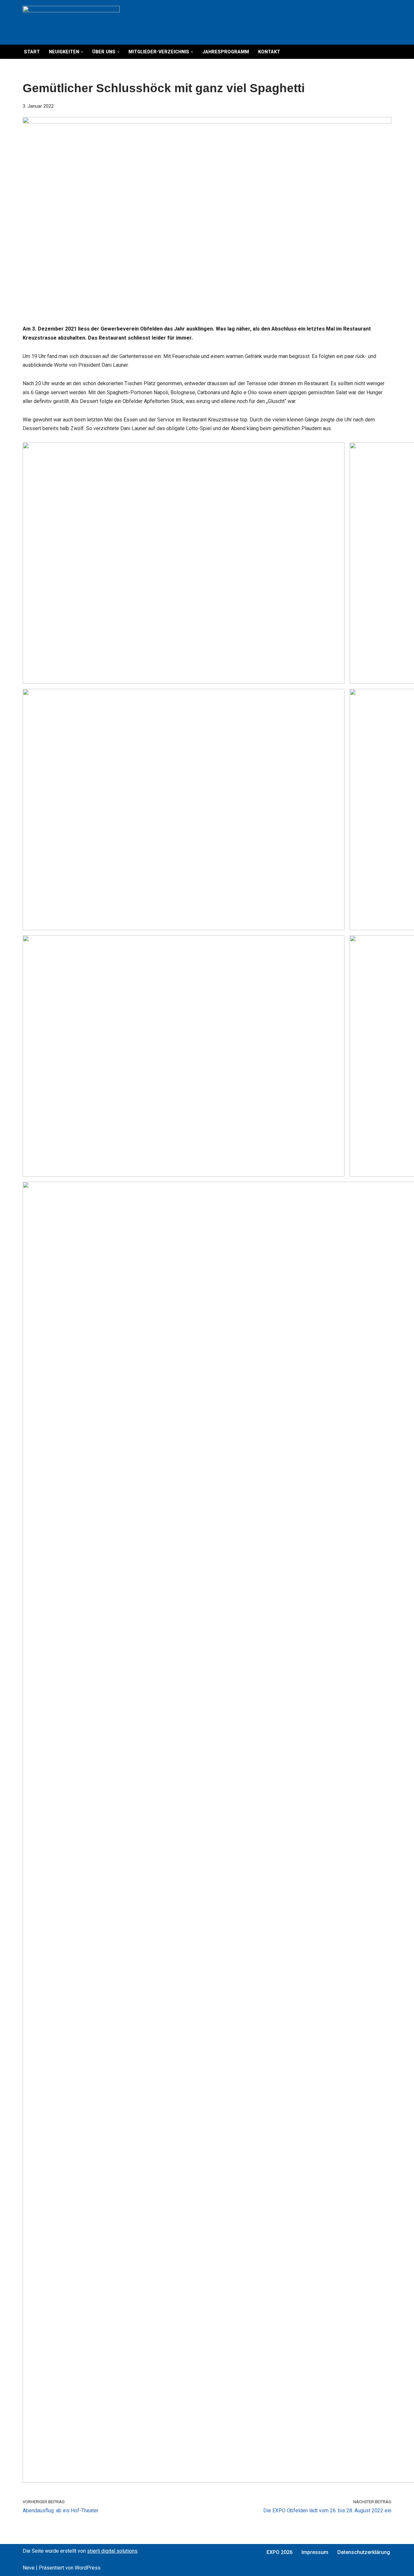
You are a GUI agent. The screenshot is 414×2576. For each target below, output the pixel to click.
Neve (29, 2568)
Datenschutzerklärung (364, 2552)
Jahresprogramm (226, 52)
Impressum (315, 2552)
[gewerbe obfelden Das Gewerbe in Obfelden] (71, 22)
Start (32, 52)
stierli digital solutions (112, 2551)
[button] (82, 52)
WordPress (88, 2568)
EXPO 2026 (279, 2552)
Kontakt (269, 52)
